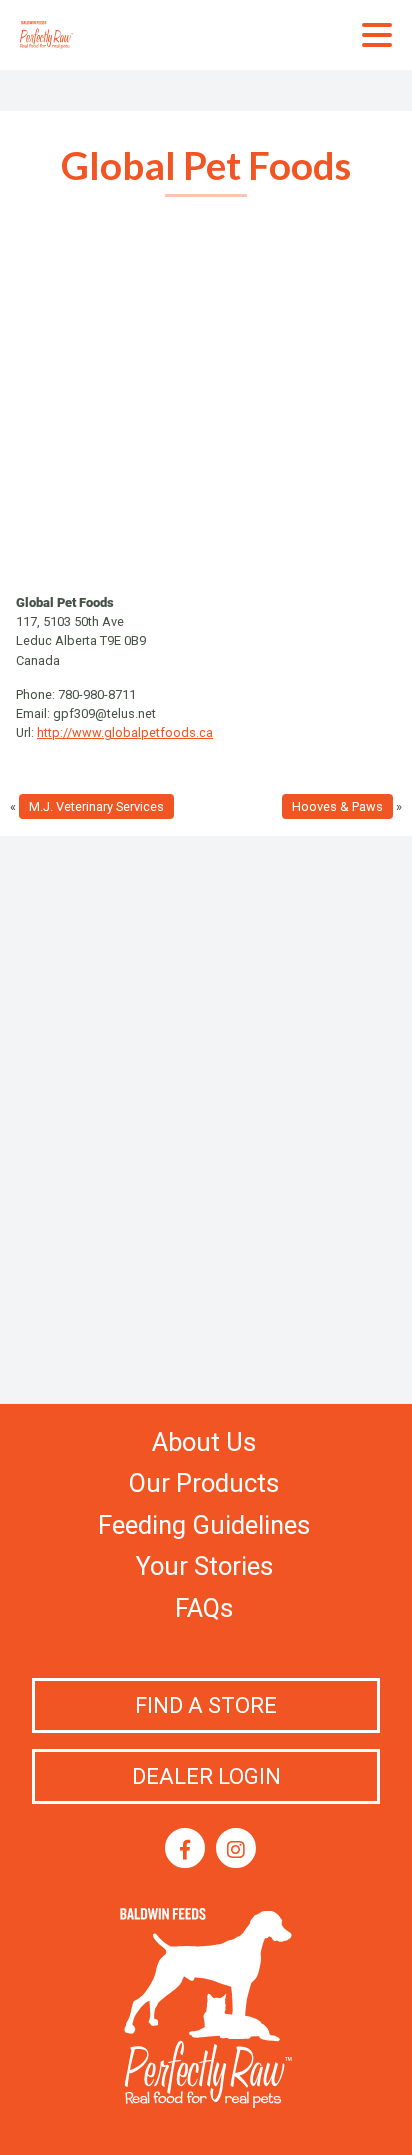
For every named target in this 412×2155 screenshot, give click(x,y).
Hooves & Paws (337, 806)
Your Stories (204, 1566)
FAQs (204, 1608)
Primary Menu (377, 35)
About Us (204, 1442)
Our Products (204, 1483)
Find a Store (206, 1705)
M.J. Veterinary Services (96, 806)
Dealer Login (206, 1776)
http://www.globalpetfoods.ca (125, 732)
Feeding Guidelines (204, 1525)
